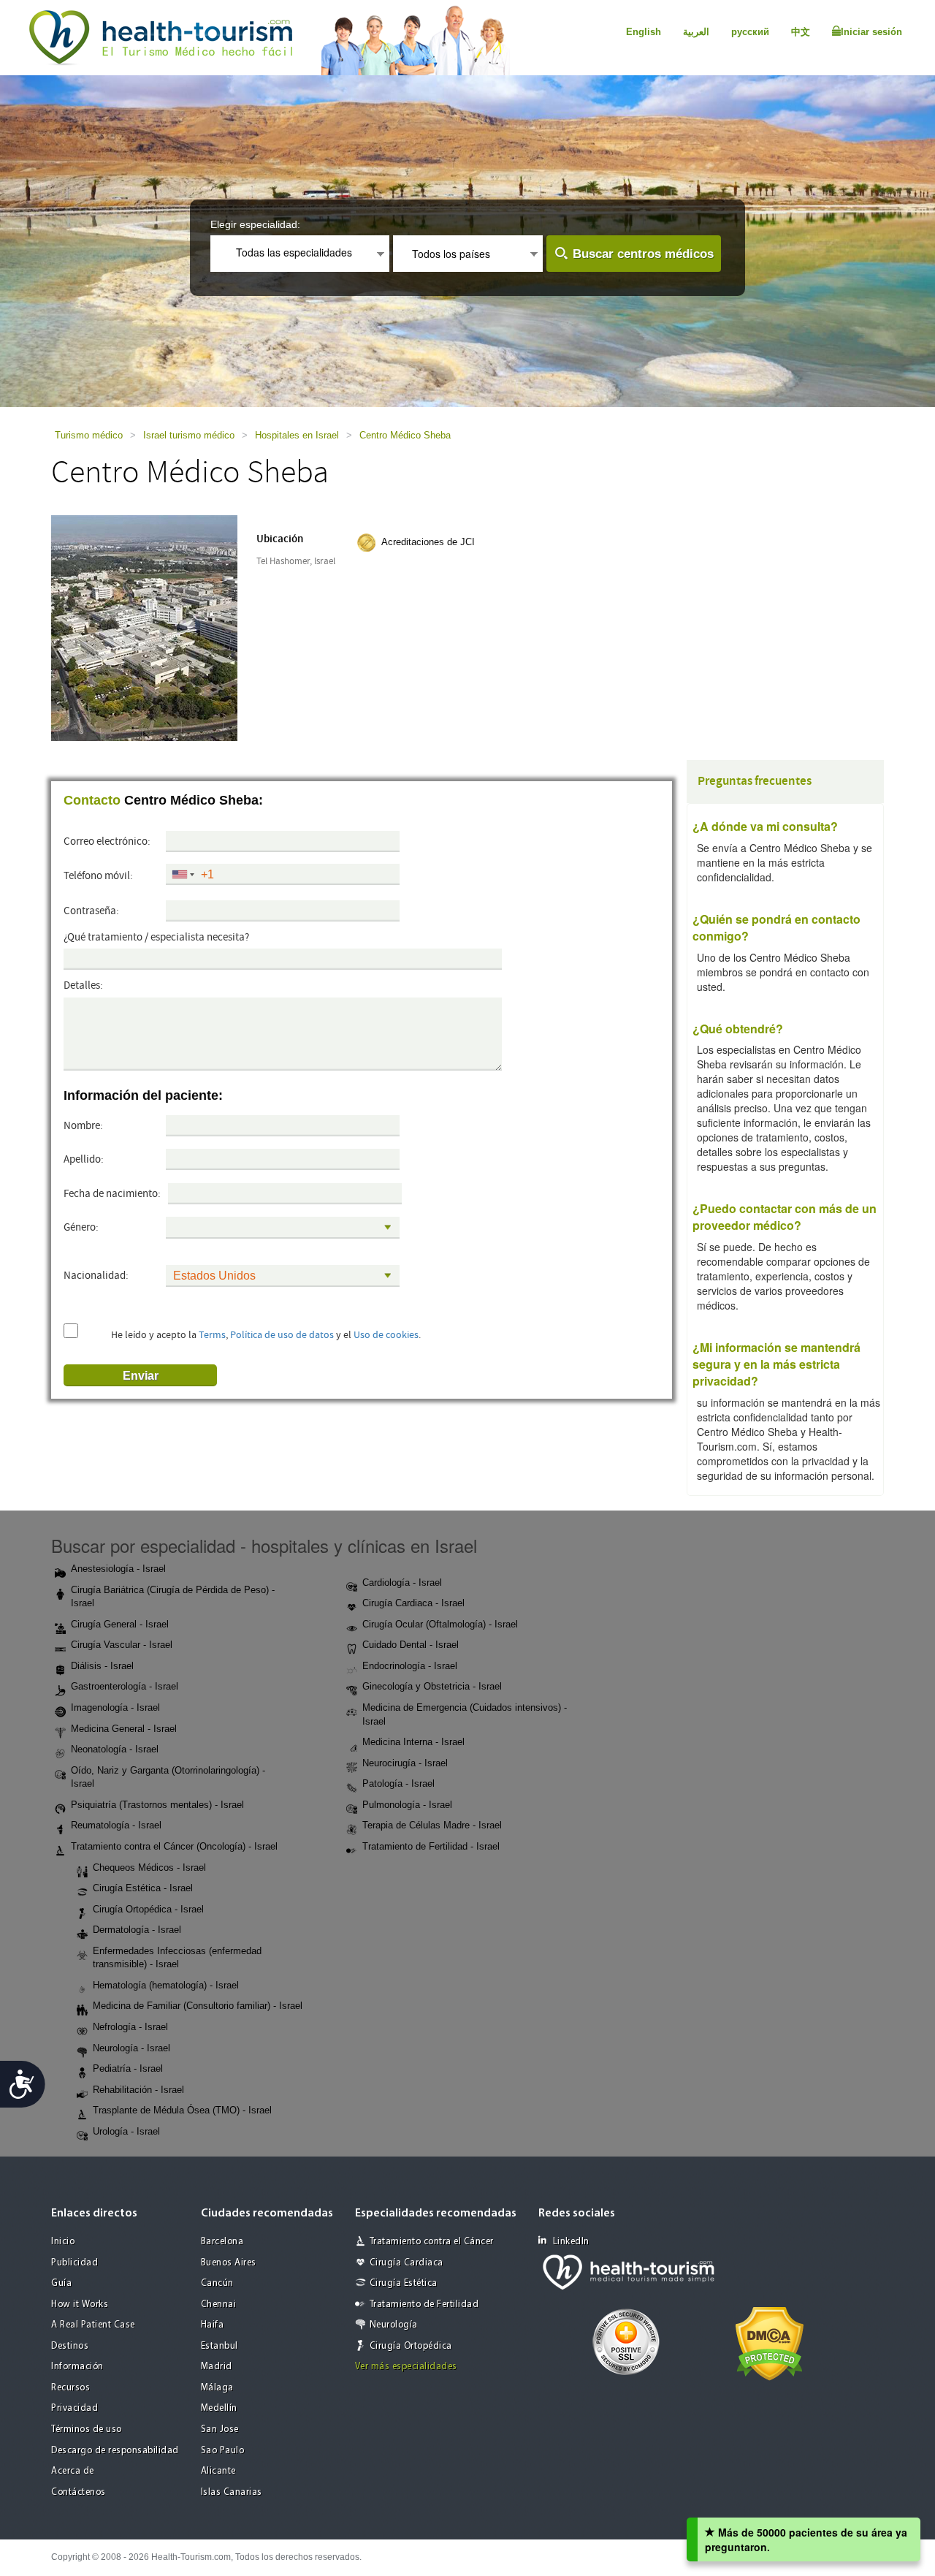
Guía (61, 2283)
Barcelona (222, 2242)
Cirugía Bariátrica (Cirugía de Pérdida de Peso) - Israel (173, 1597)
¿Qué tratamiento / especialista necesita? (156, 937)
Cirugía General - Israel (120, 1624)
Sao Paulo (223, 2451)
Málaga (217, 2388)
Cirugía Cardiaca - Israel (413, 1603)
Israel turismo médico (189, 435)
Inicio (63, 2242)
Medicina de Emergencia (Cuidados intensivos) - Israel (465, 1714)
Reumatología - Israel (116, 1825)
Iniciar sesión (871, 32)
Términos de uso (87, 2429)
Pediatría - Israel (128, 2068)
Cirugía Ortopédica (411, 2346)
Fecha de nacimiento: (112, 1194)
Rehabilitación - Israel (138, 2090)
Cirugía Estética (404, 2283)
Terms (212, 1335)
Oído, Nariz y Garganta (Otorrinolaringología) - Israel (168, 1777)
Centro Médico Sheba (405, 435)
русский (750, 32)
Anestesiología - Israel (118, 1569)
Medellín (219, 2408)
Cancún (217, 2283)
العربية (696, 32)
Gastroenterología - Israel (125, 1686)
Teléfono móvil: (98, 876)
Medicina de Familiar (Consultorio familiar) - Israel (198, 2006)
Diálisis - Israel (102, 1666)
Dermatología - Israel (137, 1930)
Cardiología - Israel (402, 1583)
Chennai (219, 2305)
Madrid (217, 2367)
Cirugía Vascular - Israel (122, 1645)
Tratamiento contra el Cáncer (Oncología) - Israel (174, 1846)
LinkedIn (571, 2242)
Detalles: (83, 985)
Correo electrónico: (107, 841)
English (644, 32)
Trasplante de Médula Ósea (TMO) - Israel (182, 2110)
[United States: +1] (182, 875)
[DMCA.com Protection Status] (770, 2342)
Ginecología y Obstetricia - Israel (432, 1686)
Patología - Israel (398, 1783)
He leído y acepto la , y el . (266, 1335)
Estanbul (220, 2346)
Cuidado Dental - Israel (411, 1645)
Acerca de (73, 2471)
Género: (81, 1227)
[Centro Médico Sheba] (144, 627)
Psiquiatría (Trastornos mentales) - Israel (157, 1805)
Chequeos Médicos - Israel (149, 1868)
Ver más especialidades (406, 2367)
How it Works (80, 2305)
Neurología (394, 2325)
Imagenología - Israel (115, 1707)
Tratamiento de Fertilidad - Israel (431, 1846)
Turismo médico (89, 435)
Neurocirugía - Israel (405, 1763)
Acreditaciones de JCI (428, 542)
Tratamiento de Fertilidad (424, 2305)
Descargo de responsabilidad (115, 2451)
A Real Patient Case (93, 2325)
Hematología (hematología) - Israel (166, 1985)
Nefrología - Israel (130, 2027)
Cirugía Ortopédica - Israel (148, 1909)
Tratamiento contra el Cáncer (432, 2242)
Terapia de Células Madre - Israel (432, 1825)
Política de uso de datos (282, 1335)
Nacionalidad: (96, 1276)
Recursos (70, 2388)
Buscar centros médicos (643, 254)
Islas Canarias (232, 2492)
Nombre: (83, 1126)
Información (77, 2367)
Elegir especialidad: (255, 224)
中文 (801, 32)
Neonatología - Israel (115, 1749)
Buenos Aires (229, 2263)
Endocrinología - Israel (410, 1666)
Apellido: (84, 1159)
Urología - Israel (126, 2131)
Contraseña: (91, 911)
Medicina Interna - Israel (413, 1742)
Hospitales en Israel (297, 435)
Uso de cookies (386, 1335)
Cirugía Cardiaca (407, 2263)
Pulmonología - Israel (407, 1805)
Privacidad (75, 2408)
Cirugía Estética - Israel (143, 1888)
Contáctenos (79, 2492)
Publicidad (75, 2263)
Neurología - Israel (131, 2048)
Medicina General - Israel (124, 1729)
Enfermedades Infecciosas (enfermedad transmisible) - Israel (177, 1958)
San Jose (220, 2429)
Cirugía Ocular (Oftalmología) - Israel (440, 1624)
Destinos (70, 2346)
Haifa (213, 2325)
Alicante (218, 2471)
